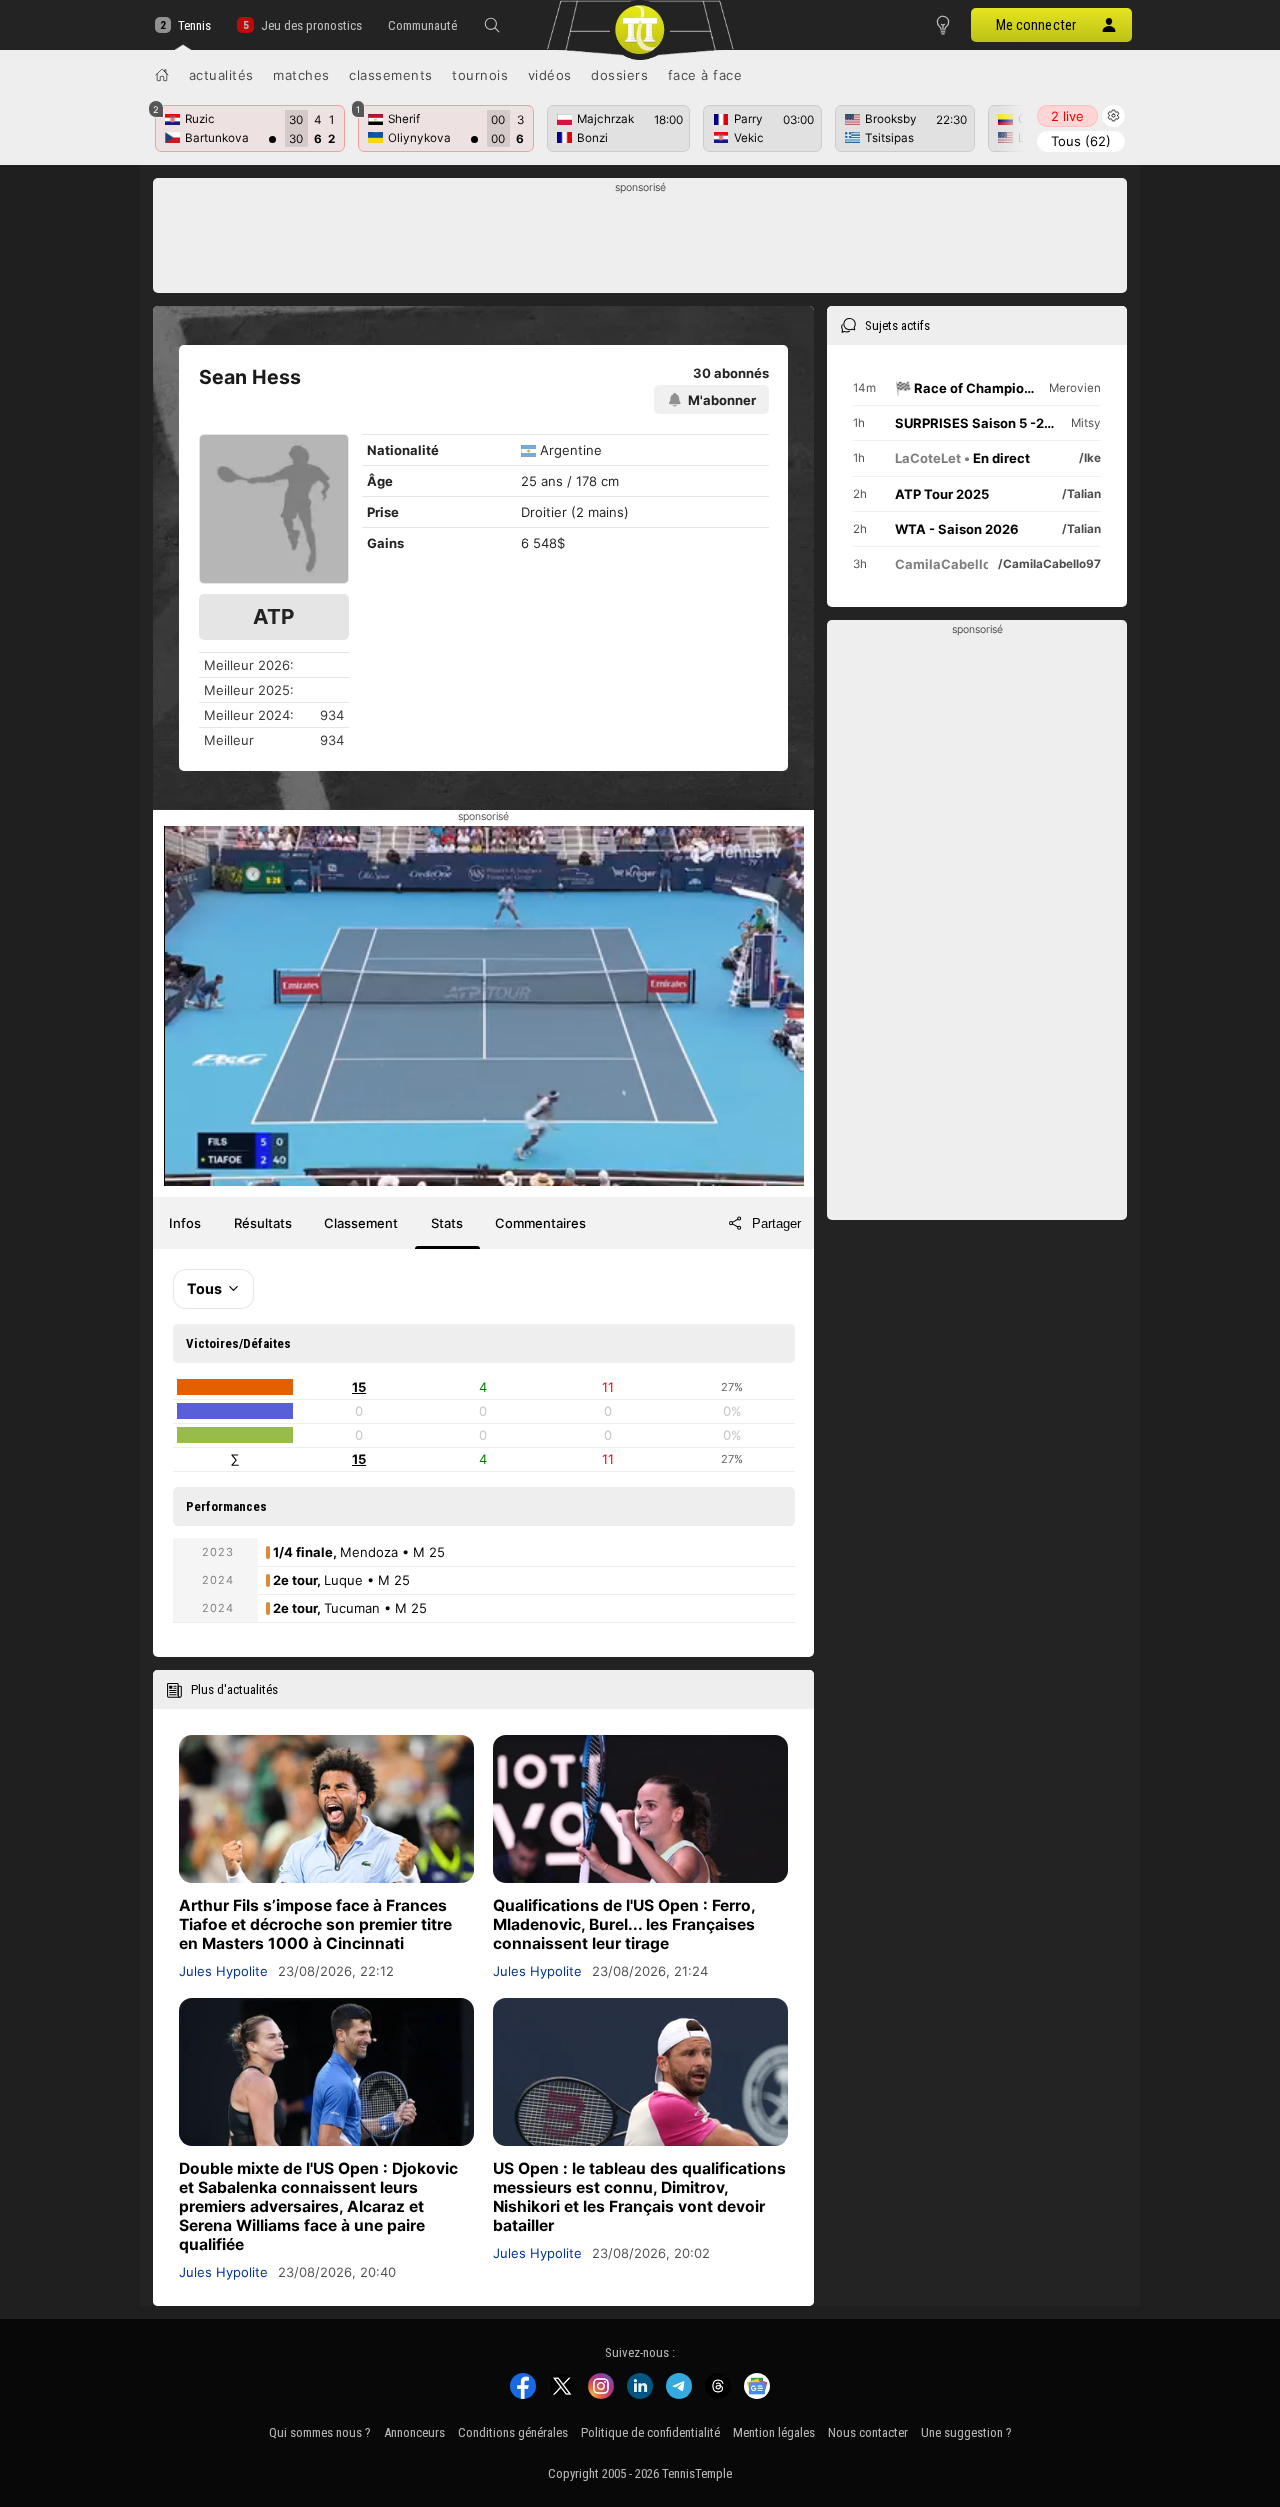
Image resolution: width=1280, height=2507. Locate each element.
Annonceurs (414, 2432)
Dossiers (619, 75)
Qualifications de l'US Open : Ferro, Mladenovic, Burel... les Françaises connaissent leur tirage (624, 1924)
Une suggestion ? (966, 2432)
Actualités (221, 75)
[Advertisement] (640, 241)
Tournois (480, 75)
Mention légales (774, 2432)
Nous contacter (868, 2432)
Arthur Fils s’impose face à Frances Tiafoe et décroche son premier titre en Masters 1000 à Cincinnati (315, 1924)
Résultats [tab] (263, 1223)
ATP (273, 616)
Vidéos (550, 75)
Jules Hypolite (223, 1971)
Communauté (422, 25)
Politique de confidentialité (650, 2432)
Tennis (194, 25)
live (1067, 116)
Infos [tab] (185, 1223)
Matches (301, 75)
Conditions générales (513, 2432)
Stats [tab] (447, 1223)
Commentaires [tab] (540, 1223)
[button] (492, 25)
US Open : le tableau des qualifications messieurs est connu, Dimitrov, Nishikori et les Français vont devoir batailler (639, 2197)
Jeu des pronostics (311, 25)
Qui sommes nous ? (320, 2432)
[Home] (162, 75)
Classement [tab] (361, 1223)
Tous (1081, 141)
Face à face (705, 75)
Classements (391, 75)
